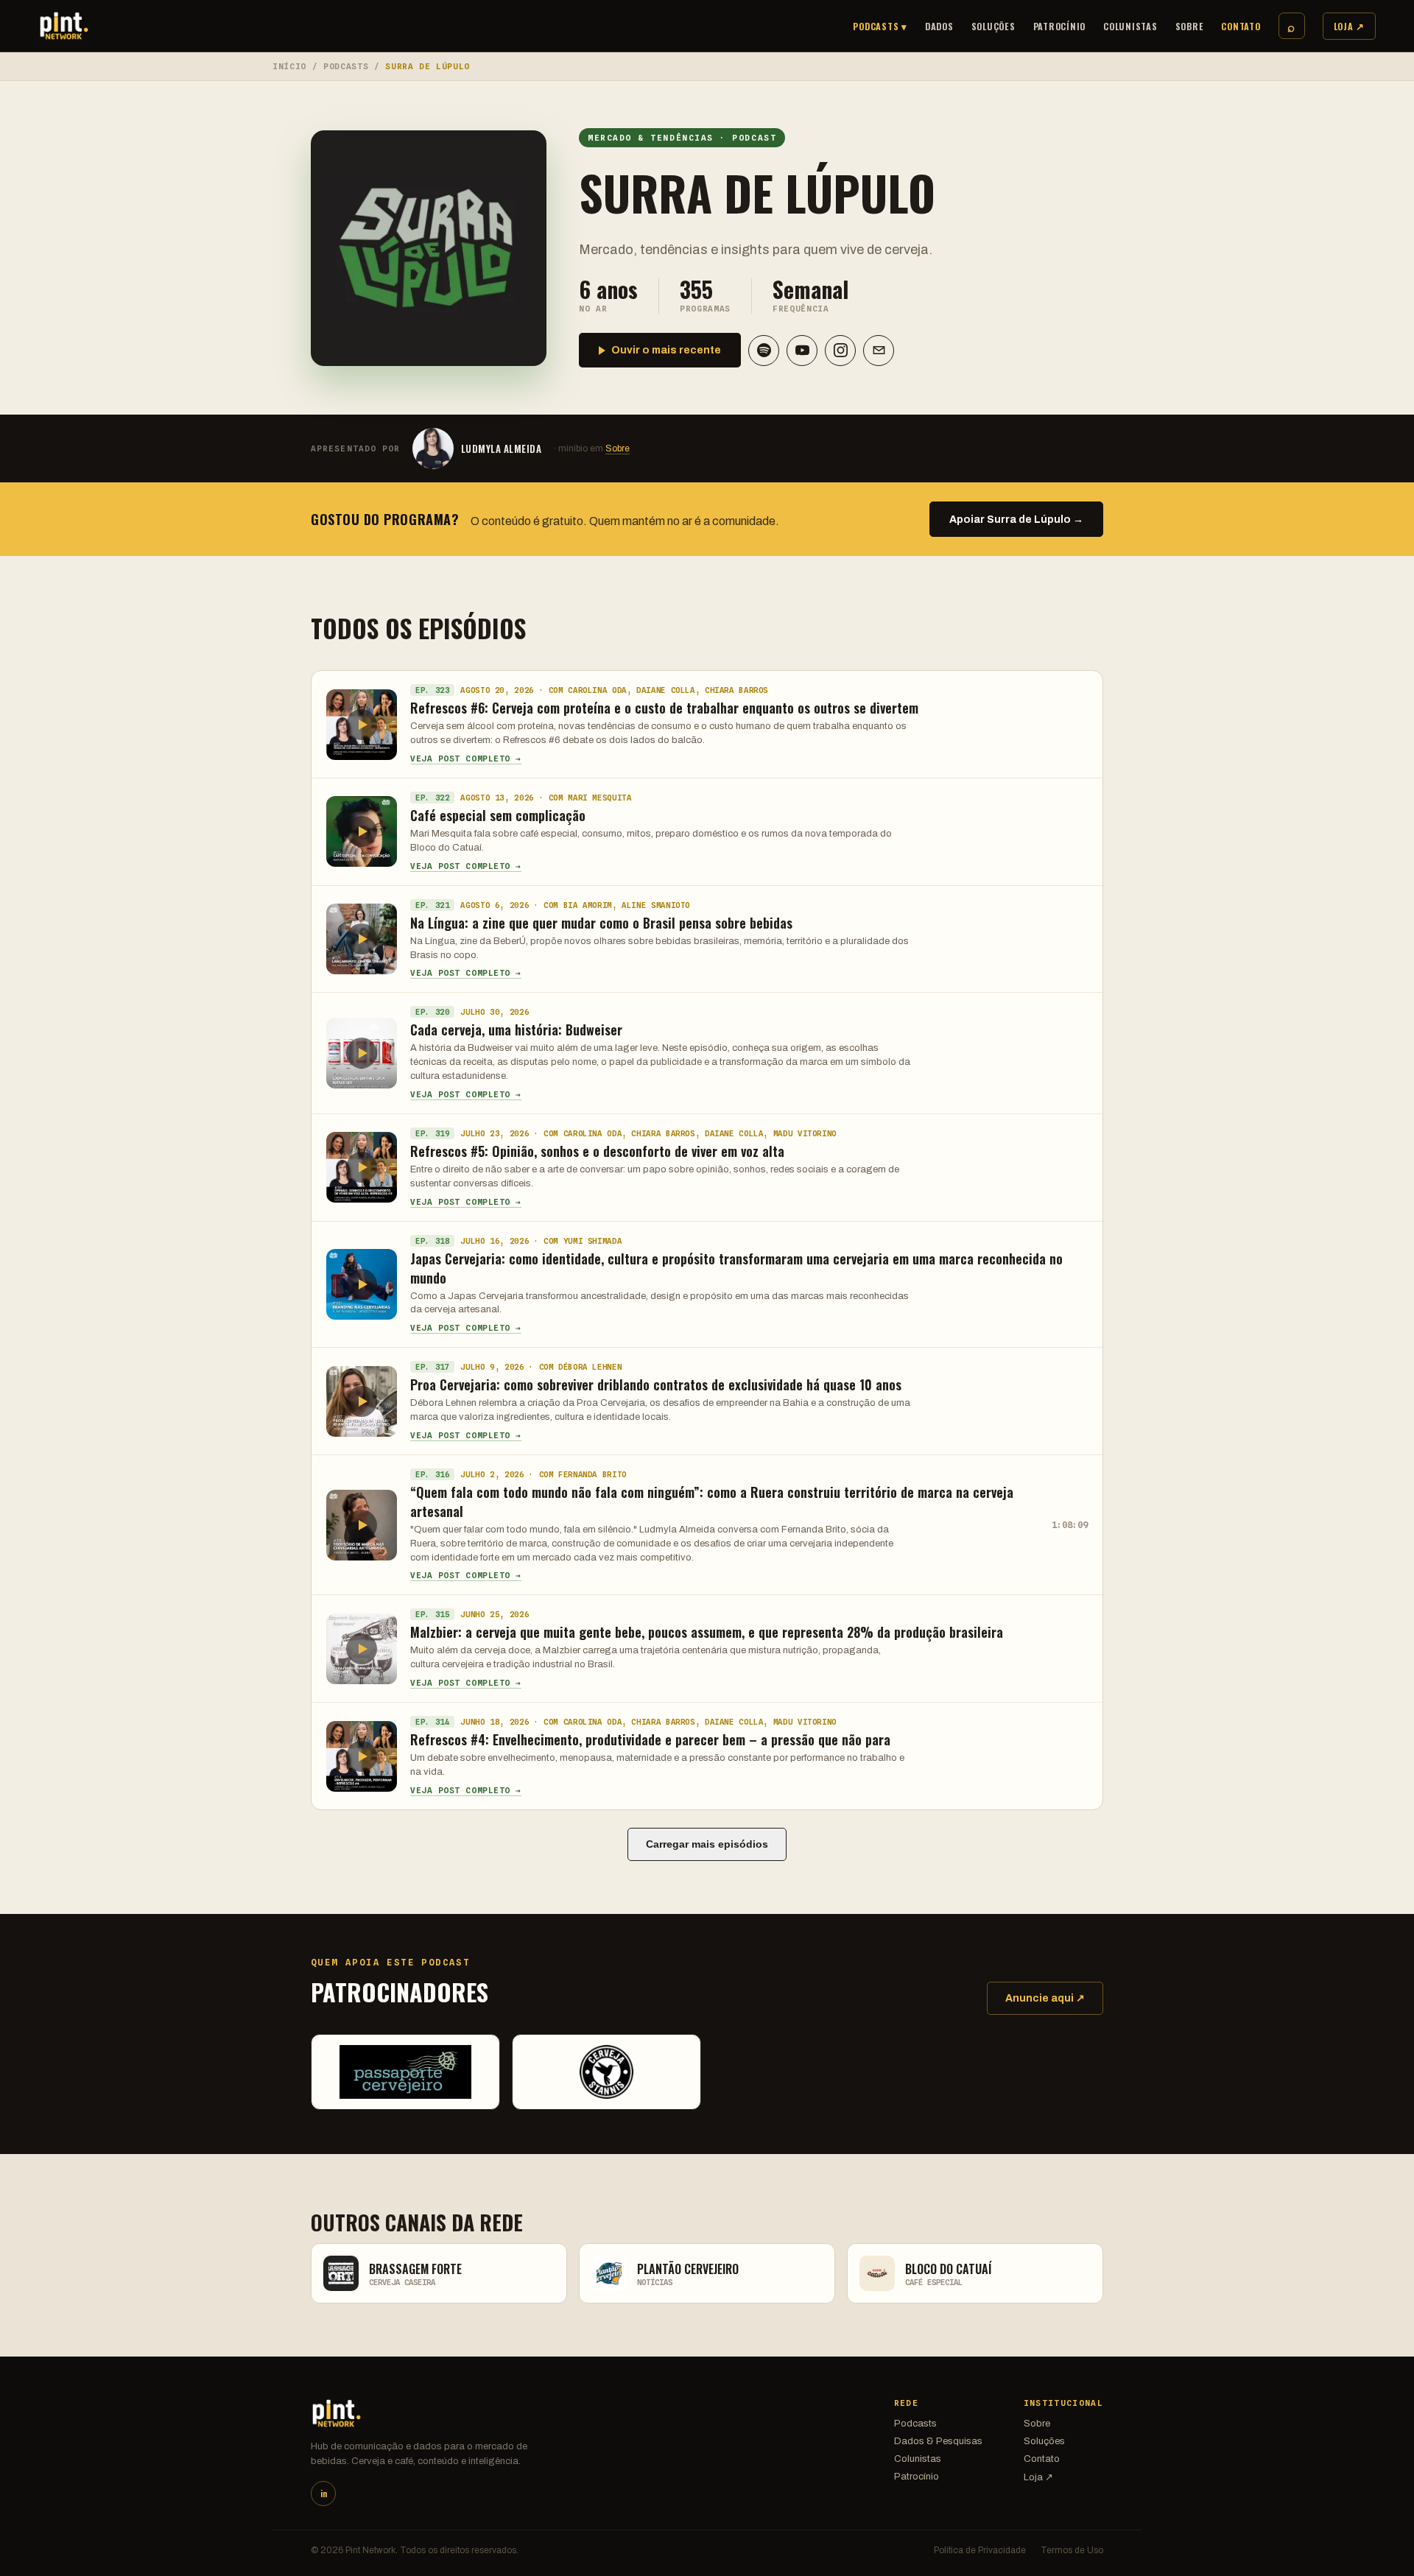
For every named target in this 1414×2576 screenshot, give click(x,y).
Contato (1241, 26)
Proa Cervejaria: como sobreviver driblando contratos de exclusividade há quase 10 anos (656, 1384)
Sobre (1190, 26)
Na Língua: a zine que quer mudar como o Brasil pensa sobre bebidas (601, 923)
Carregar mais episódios (707, 1844)
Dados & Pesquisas (938, 2441)
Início (289, 66)
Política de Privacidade (980, 2550)
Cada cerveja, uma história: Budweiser (516, 1030)
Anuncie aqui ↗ (1045, 1998)
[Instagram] (840, 351)
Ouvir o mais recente (666, 350)
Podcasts (346, 66)
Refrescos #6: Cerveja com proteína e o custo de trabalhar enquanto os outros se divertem (664, 708)
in (324, 2494)
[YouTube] (802, 351)
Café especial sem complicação (498, 815)
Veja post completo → (466, 759)
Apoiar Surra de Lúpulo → (1016, 520)
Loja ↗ (1350, 26)
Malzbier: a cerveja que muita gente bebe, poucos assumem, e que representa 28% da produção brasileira (707, 1632)
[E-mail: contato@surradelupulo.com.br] (879, 351)
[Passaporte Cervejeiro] (405, 2072)
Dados (939, 26)
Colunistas (1130, 26)
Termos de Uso (1072, 2550)
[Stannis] (606, 2072)
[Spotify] (764, 351)
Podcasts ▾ (880, 26)
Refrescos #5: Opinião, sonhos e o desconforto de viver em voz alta (597, 1151)
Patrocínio (1060, 26)
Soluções (993, 26)
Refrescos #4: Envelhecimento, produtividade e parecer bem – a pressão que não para (650, 1739)
